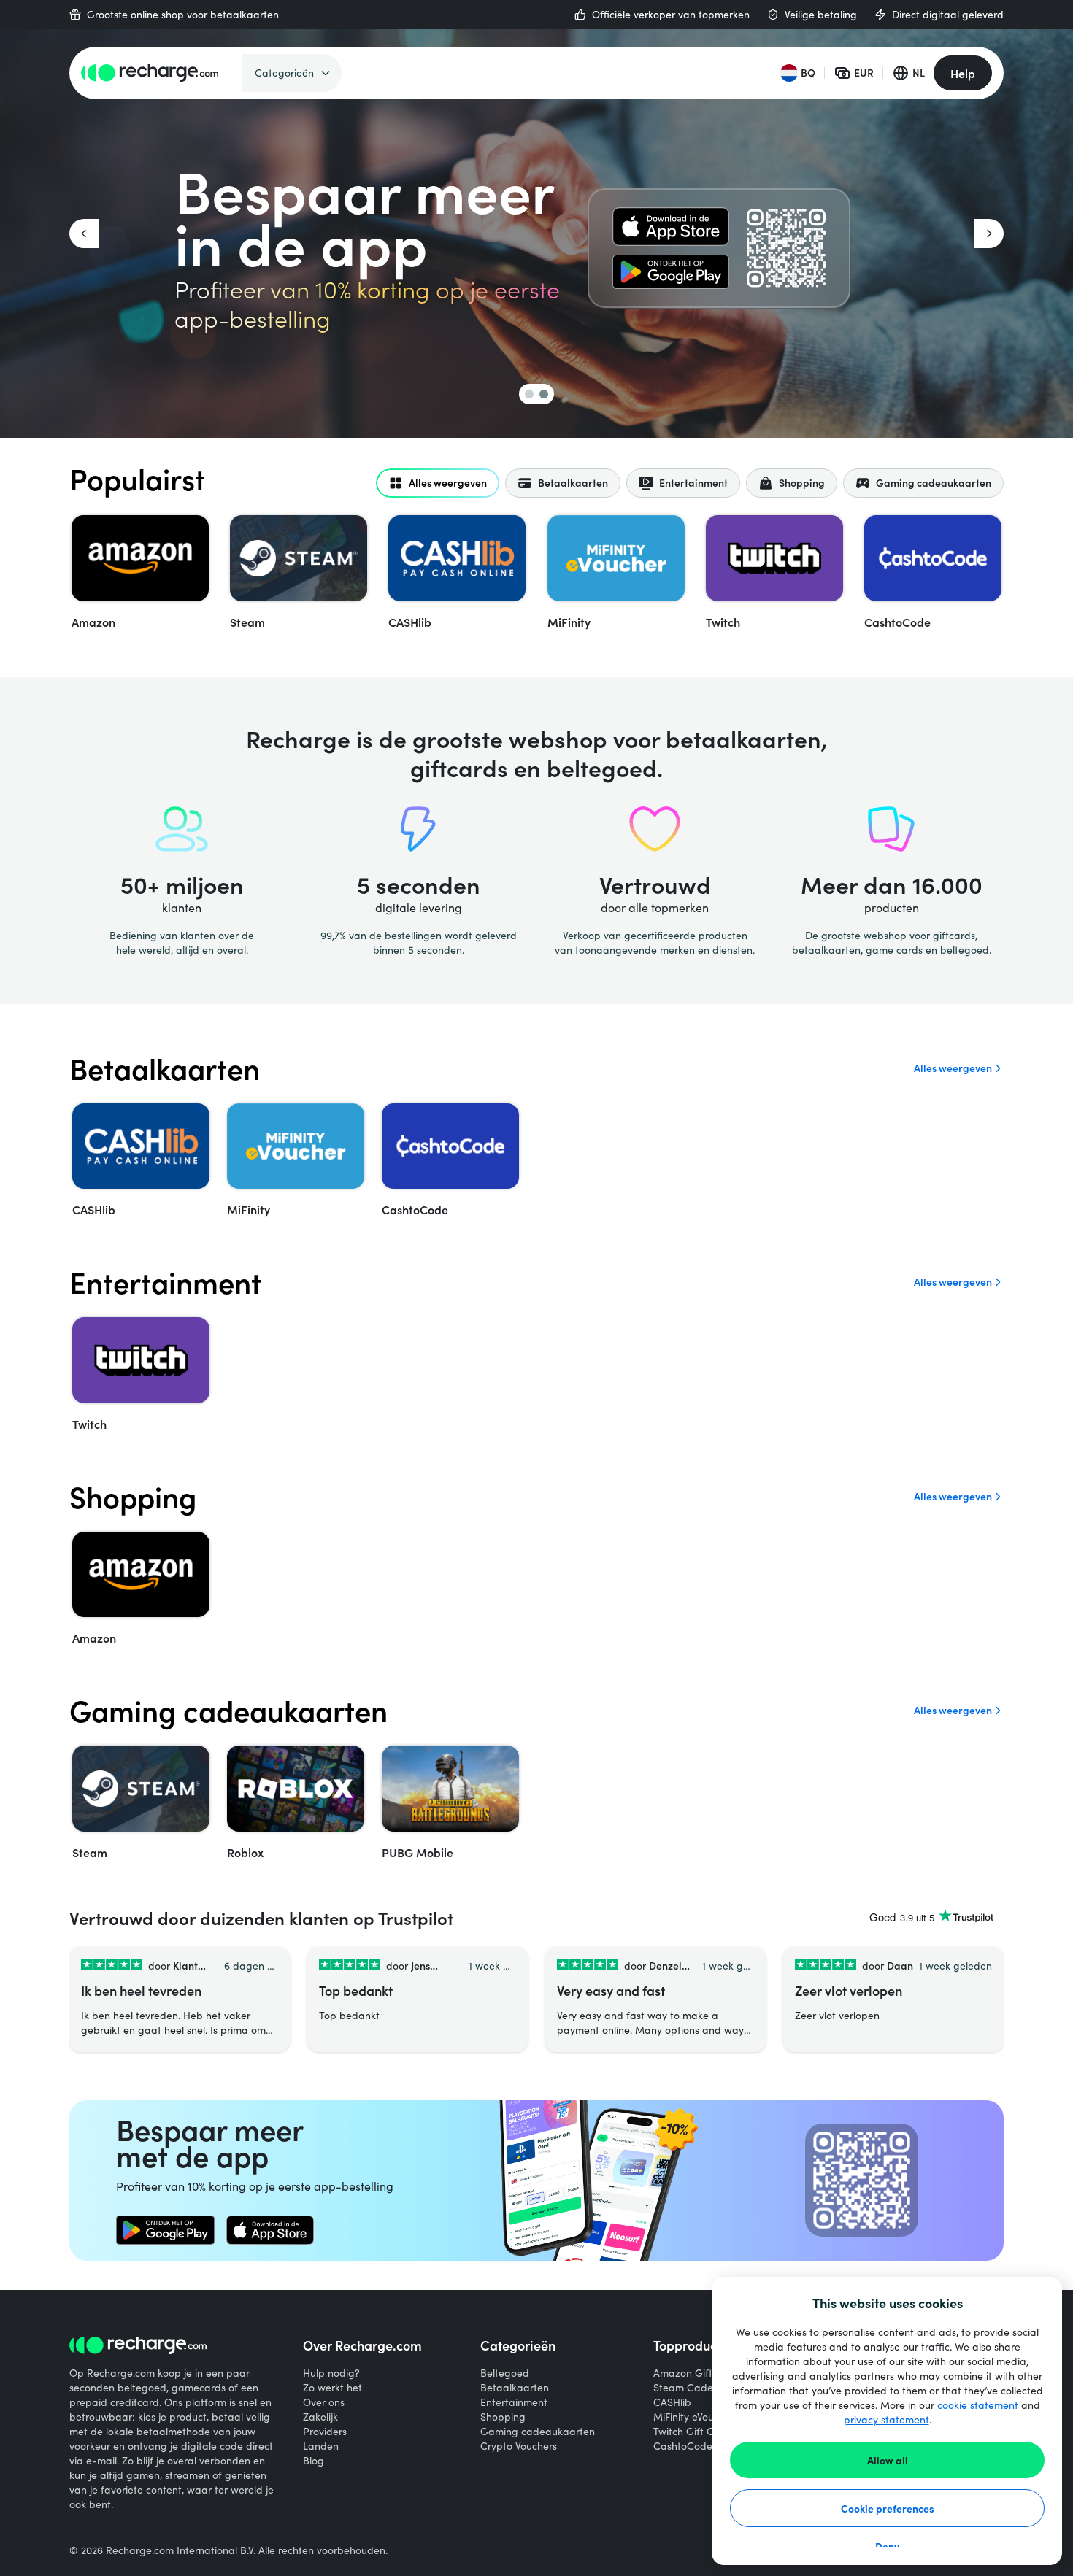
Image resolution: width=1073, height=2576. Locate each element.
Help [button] (963, 73)
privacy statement (887, 2419)
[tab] (438, 483)
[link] (671, 227)
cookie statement (978, 2405)
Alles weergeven (953, 1068)
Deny (887, 2546)
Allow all (888, 2460)
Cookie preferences (888, 2508)
